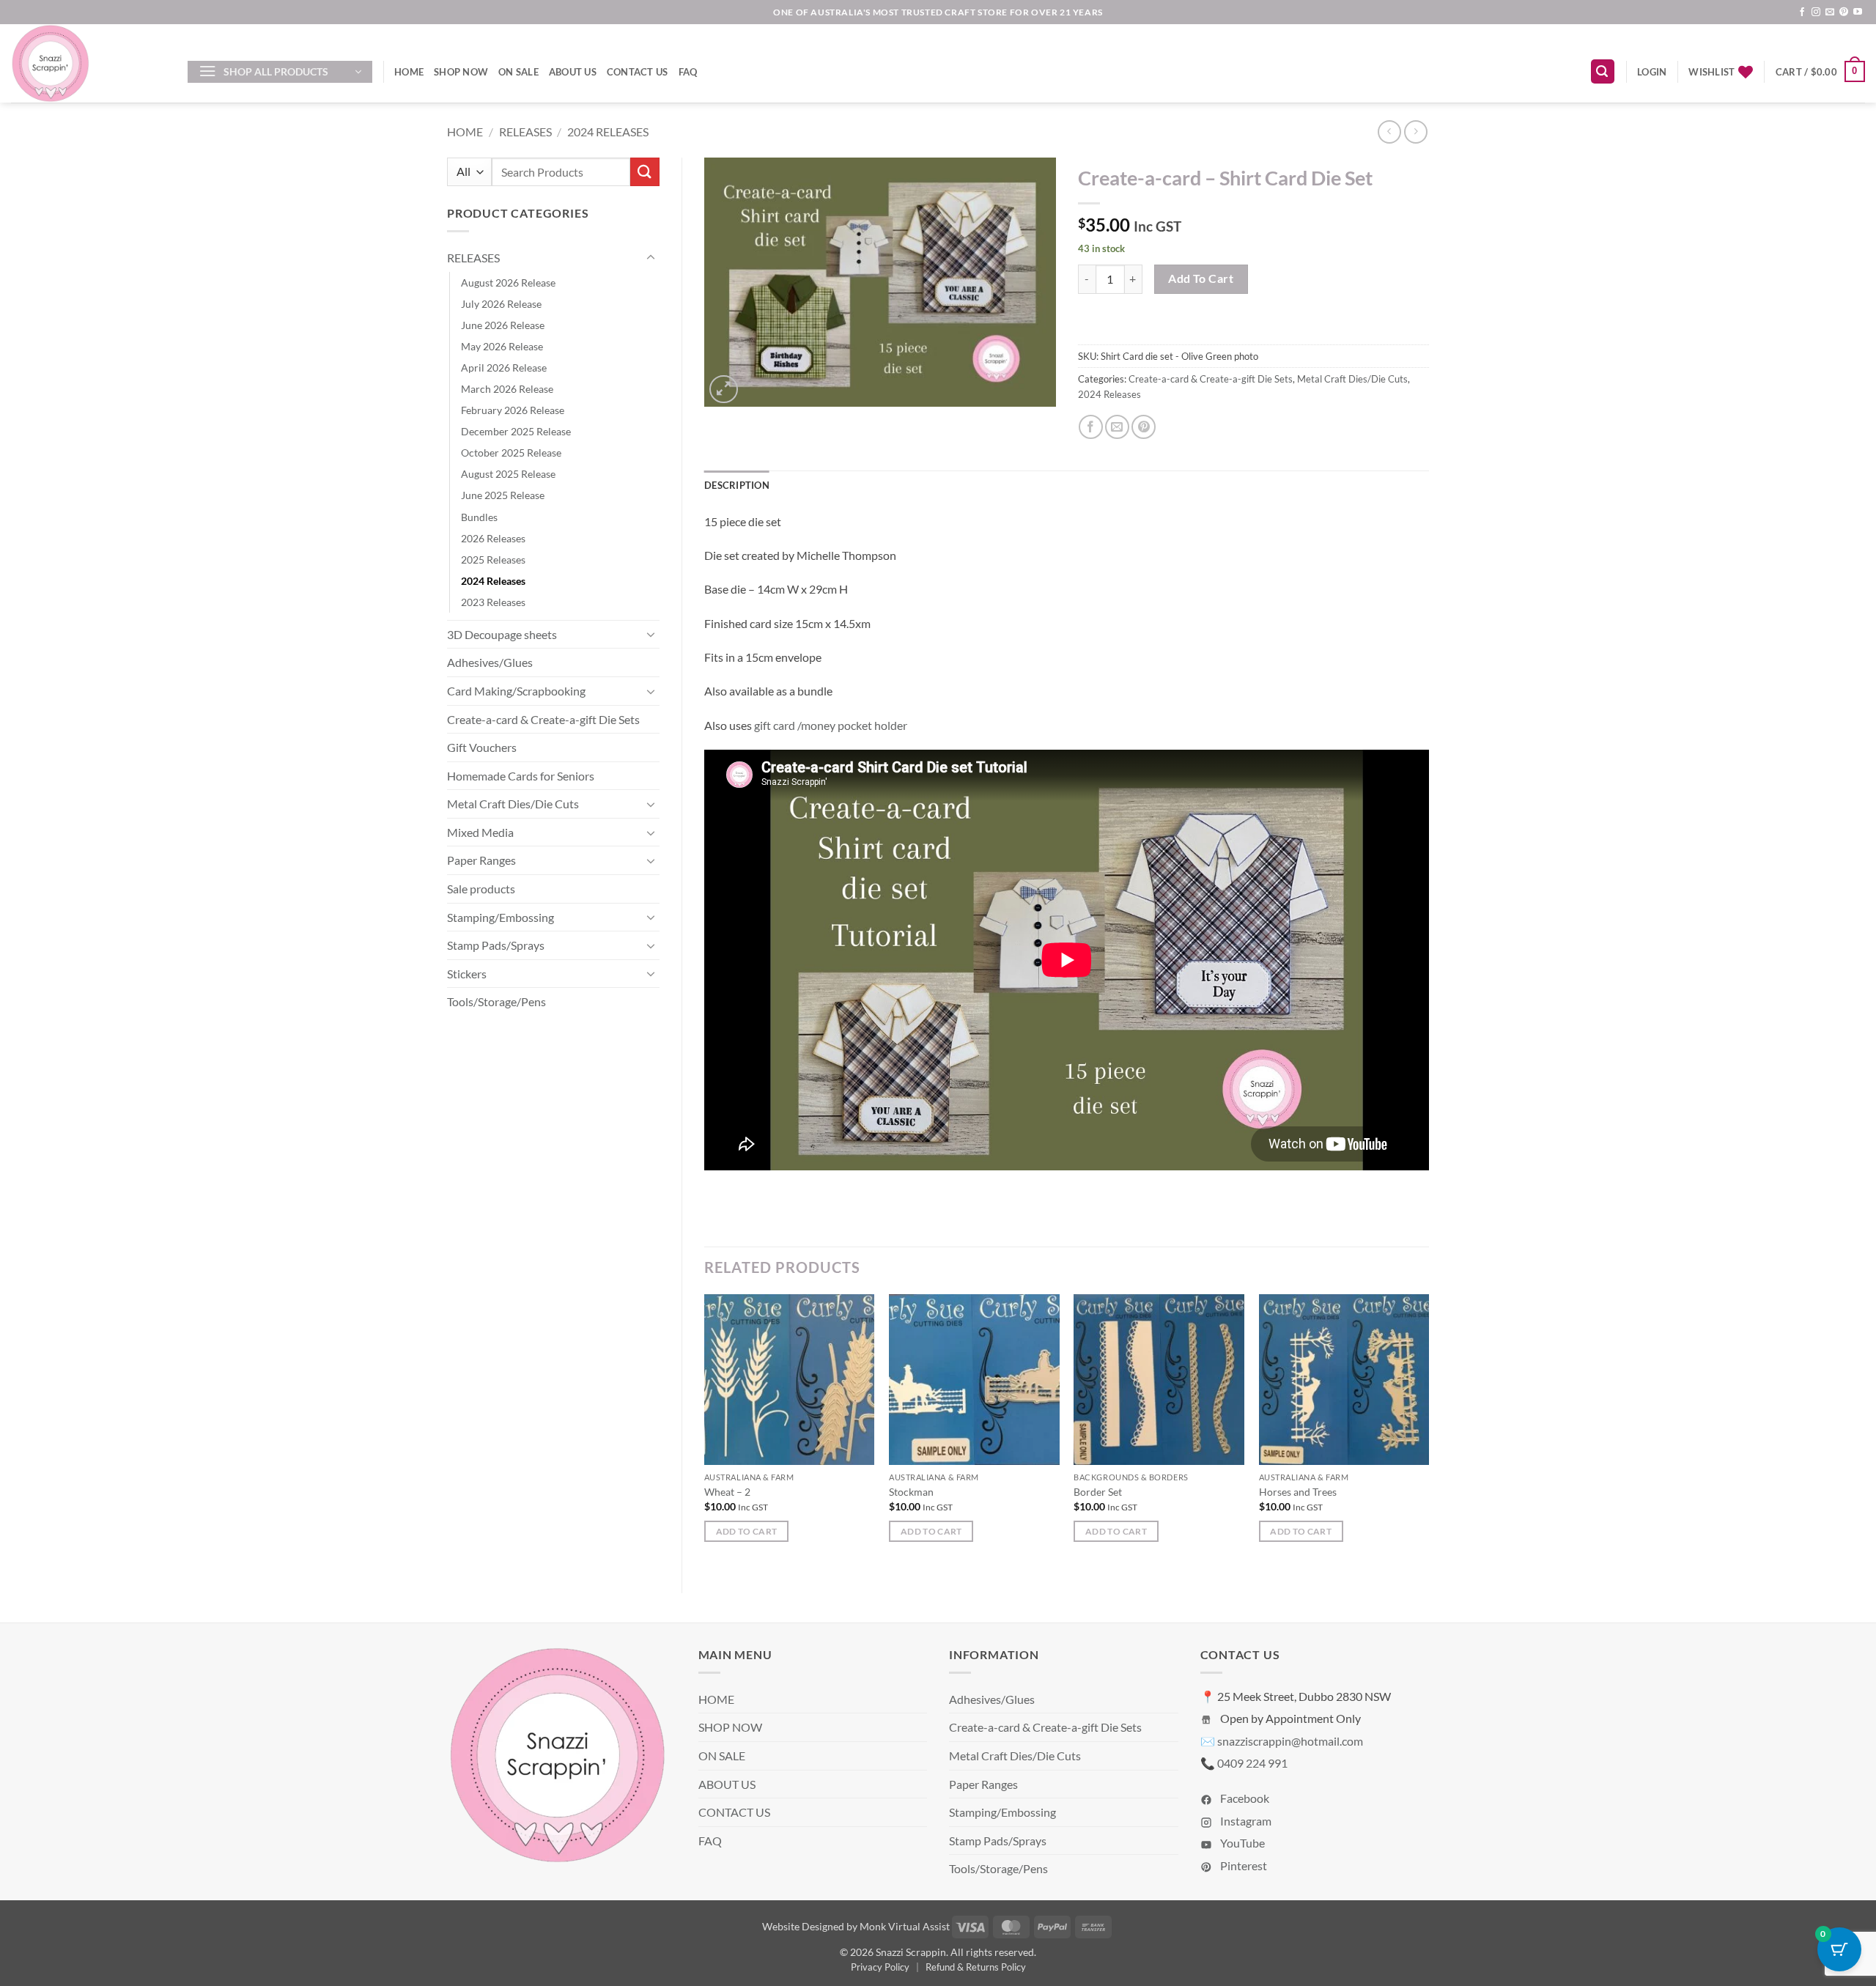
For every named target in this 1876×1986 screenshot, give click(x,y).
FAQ (688, 72)
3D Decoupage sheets (502, 634)
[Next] (1428, 1431)
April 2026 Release (504, 368)
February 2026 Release (513, 410)
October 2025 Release (511, 453)
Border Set (1098, 1492)
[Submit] (645, 172)
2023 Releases (493, 602)
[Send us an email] (1830, 12)
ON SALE (518, 72)
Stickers (467, 974)
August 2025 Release (508, 474)
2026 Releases (493, 538)
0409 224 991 (1252, 1763)
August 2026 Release (508, 283)
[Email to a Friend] (1117, 427)
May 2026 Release (502, 346)
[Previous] (705, 1431)
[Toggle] (651, 258)
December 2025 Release (516, 431)
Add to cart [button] (747, 1531)
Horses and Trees (1298, 1492)
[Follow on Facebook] (1802, 12)
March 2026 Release (507, 389)
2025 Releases (493, 560)
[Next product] (1389, 132)
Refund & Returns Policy (976, 1967)
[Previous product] (1415, 132)
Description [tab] (737, 485)
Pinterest (1242, 1865)
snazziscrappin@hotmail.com (1290, 1741)
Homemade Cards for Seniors (521, 776)
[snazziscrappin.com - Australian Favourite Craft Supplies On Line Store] (88, 63)
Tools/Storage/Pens (496, 1001)
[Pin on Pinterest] (1144, 427)
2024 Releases (608, 132)
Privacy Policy (880, 1967)
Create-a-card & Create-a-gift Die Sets (543, 719)
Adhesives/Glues (490, 662)
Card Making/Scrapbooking (516, 691)
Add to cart (1201, 278)
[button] (280, 72)
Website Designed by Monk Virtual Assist (856, 1926)
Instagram (1245, 1821)
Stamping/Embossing (501, 917)
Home (465, 132)
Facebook (1244, 1798)
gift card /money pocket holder (831, 725)
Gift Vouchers (482, 747)
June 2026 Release (503, 325)
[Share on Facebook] (1091, 427)
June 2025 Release (503, 495)
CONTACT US (638, 72)
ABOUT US (573, 72)
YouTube (1241, 1843)
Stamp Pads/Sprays (496, 945)
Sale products (481, 889)
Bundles (479, 517)
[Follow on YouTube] (1858, 12)
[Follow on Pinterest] (1844, 12)
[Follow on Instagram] (1816, 12)
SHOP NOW (461, 72)
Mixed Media (480, 832)
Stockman (911, 1492)
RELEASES (525, 132)
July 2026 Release (501, 304)
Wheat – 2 (727, 1492)
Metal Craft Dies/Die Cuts (513, 804)
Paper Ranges (481, 860)
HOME (409, 72)
